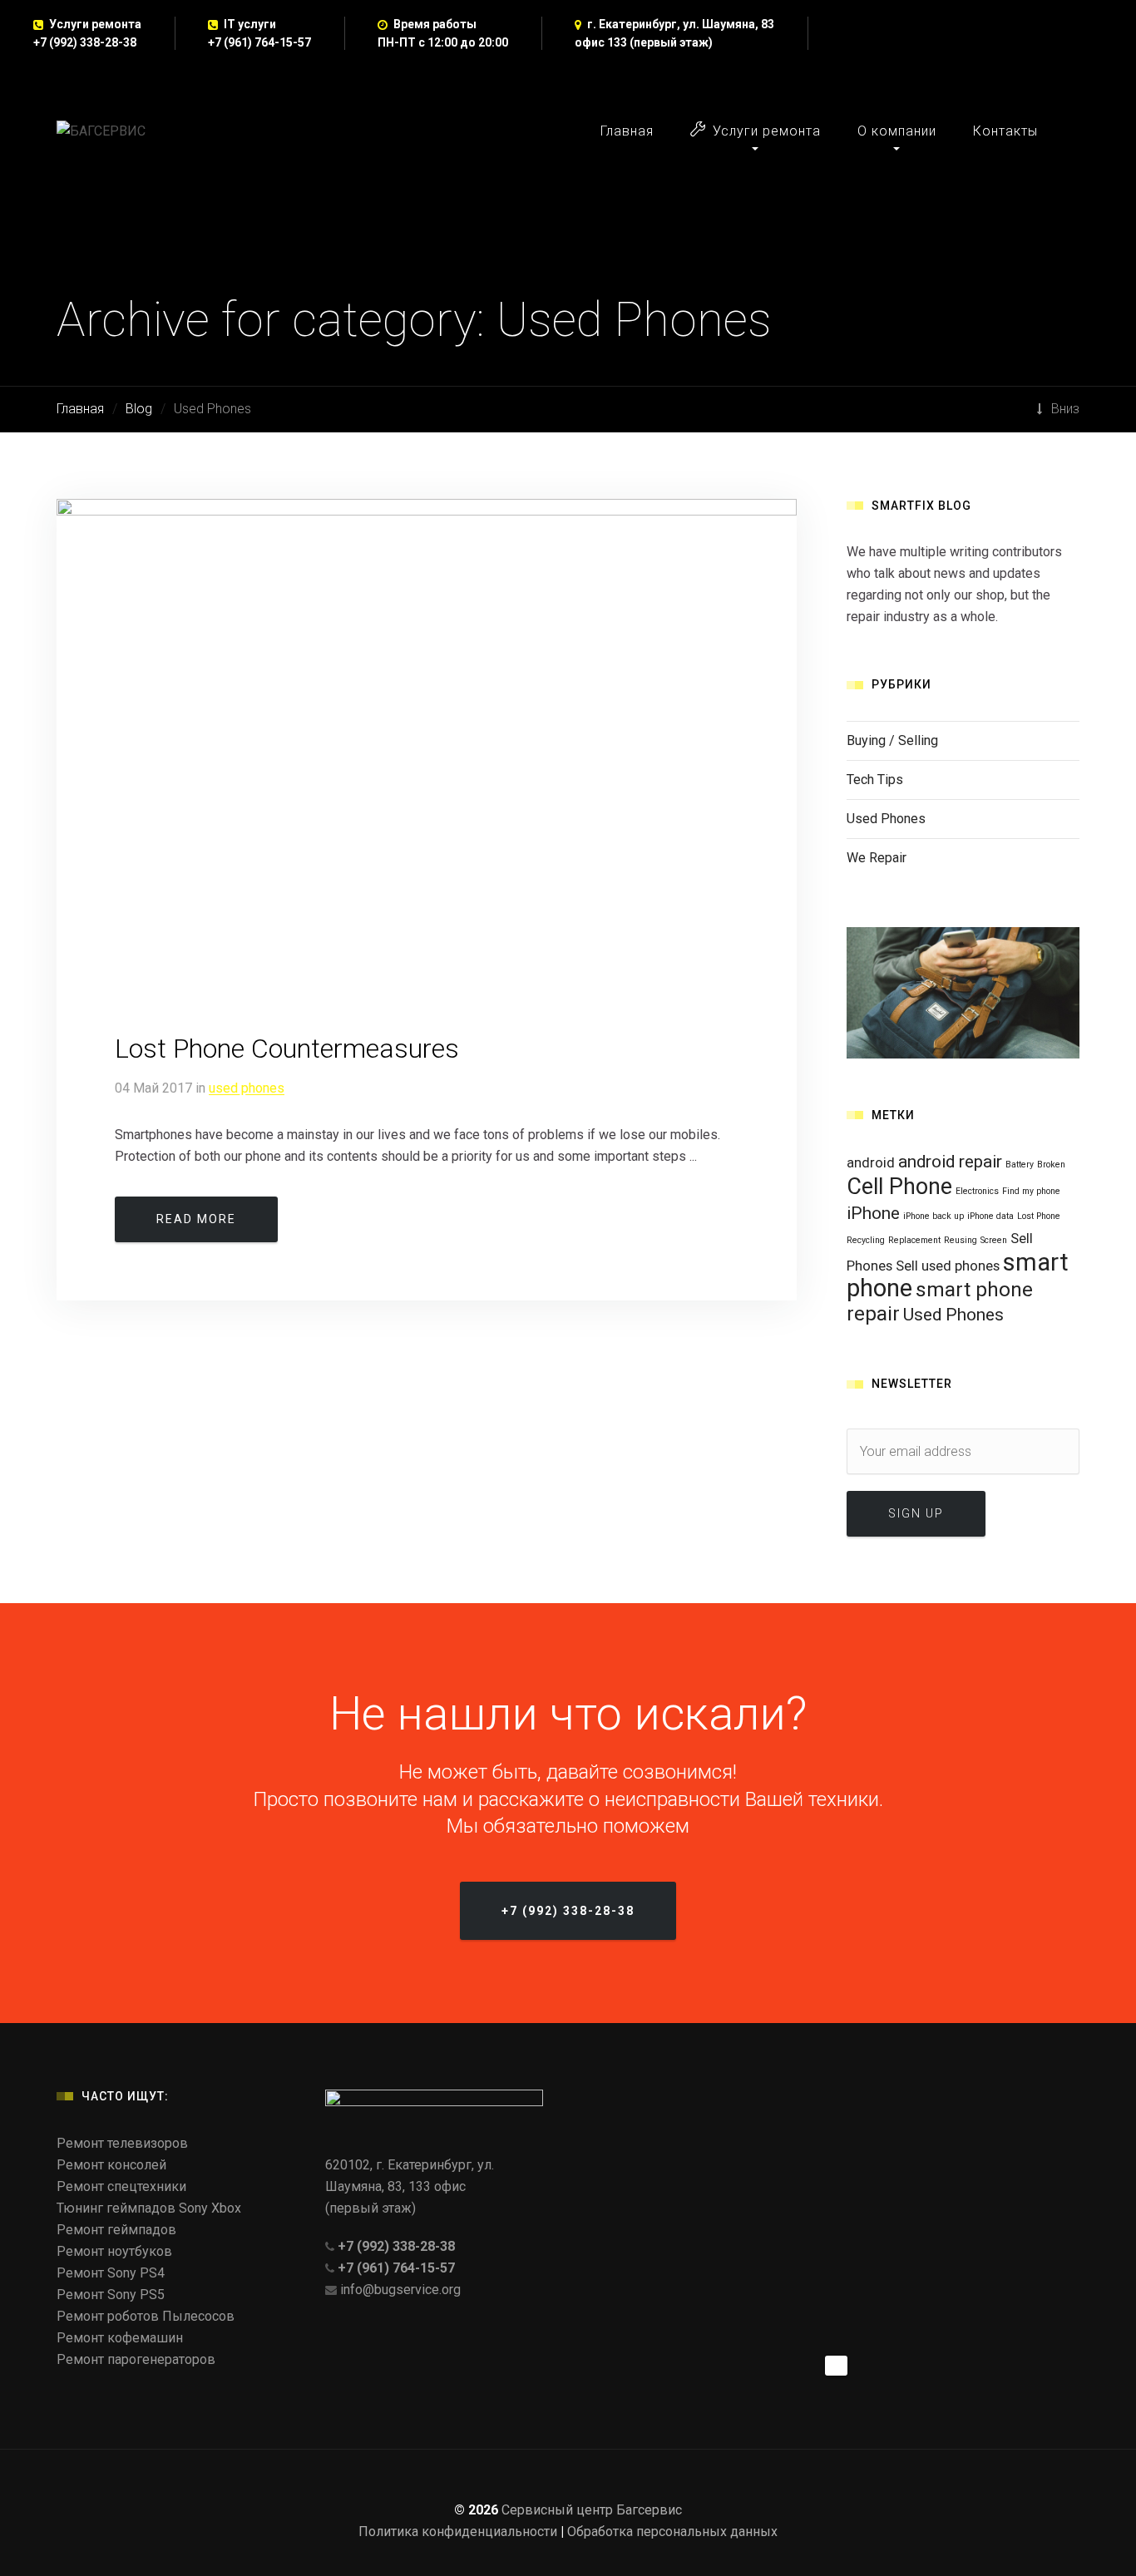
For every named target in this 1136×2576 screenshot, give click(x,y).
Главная (627, 131)
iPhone (873, 1213)
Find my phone (1031, 1191)
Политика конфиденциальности (458, 2532)
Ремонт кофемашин (120, 2338)
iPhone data (990, 1216)
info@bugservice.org (400, 2290)
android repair (950, 1162)
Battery (1020, 1165)
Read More (196, 1219)
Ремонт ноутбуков (114, 2251)
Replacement (914, 1240)
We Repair (877, 858)
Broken (1051, 1165)
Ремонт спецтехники (121, 2186)
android (871, 1162)
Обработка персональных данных (672, 2532)
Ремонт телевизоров (122, 2143)
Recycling (866, 1240)
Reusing (961, 1240)
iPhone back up (933, 1216)
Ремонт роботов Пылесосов (146, 2316)
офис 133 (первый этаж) (644, 42)
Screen (994, 1240)
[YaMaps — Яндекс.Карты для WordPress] (836, 2366)
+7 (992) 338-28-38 (85, 42)
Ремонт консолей (111, 2165)
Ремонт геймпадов (116, 2230)
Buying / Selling (892, 740)
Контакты (1005, 131)
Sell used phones (948, 1266)
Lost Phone (1039, 1216)
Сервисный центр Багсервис (592, 2510)
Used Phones (247, 1088)
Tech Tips (875, 780)
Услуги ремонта (767, 131)
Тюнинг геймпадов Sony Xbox (149, 2208)
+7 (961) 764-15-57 (259, 42)
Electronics (977, 1191)
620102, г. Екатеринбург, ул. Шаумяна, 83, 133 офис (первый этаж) (410, 2186)
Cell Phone (899, 1187)
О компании (897, 131)
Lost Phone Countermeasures (287, 1049)
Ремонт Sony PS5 (111, 2295)
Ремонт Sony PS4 (111, 2273)
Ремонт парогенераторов (136, 2359)
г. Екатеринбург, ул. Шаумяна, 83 (681, 24)
